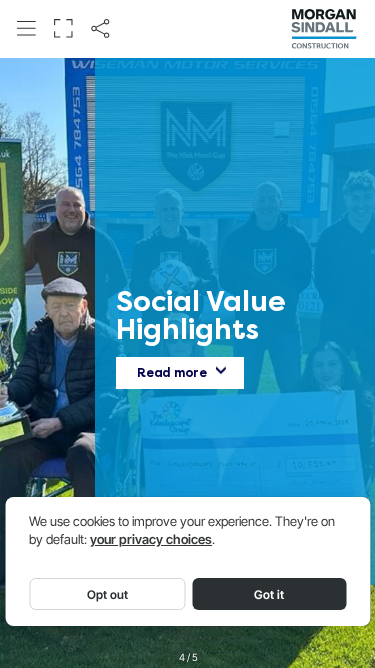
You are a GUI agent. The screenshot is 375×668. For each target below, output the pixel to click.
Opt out (107, 594)
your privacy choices (151, 539)
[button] (26, 28)
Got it (269, 594)
